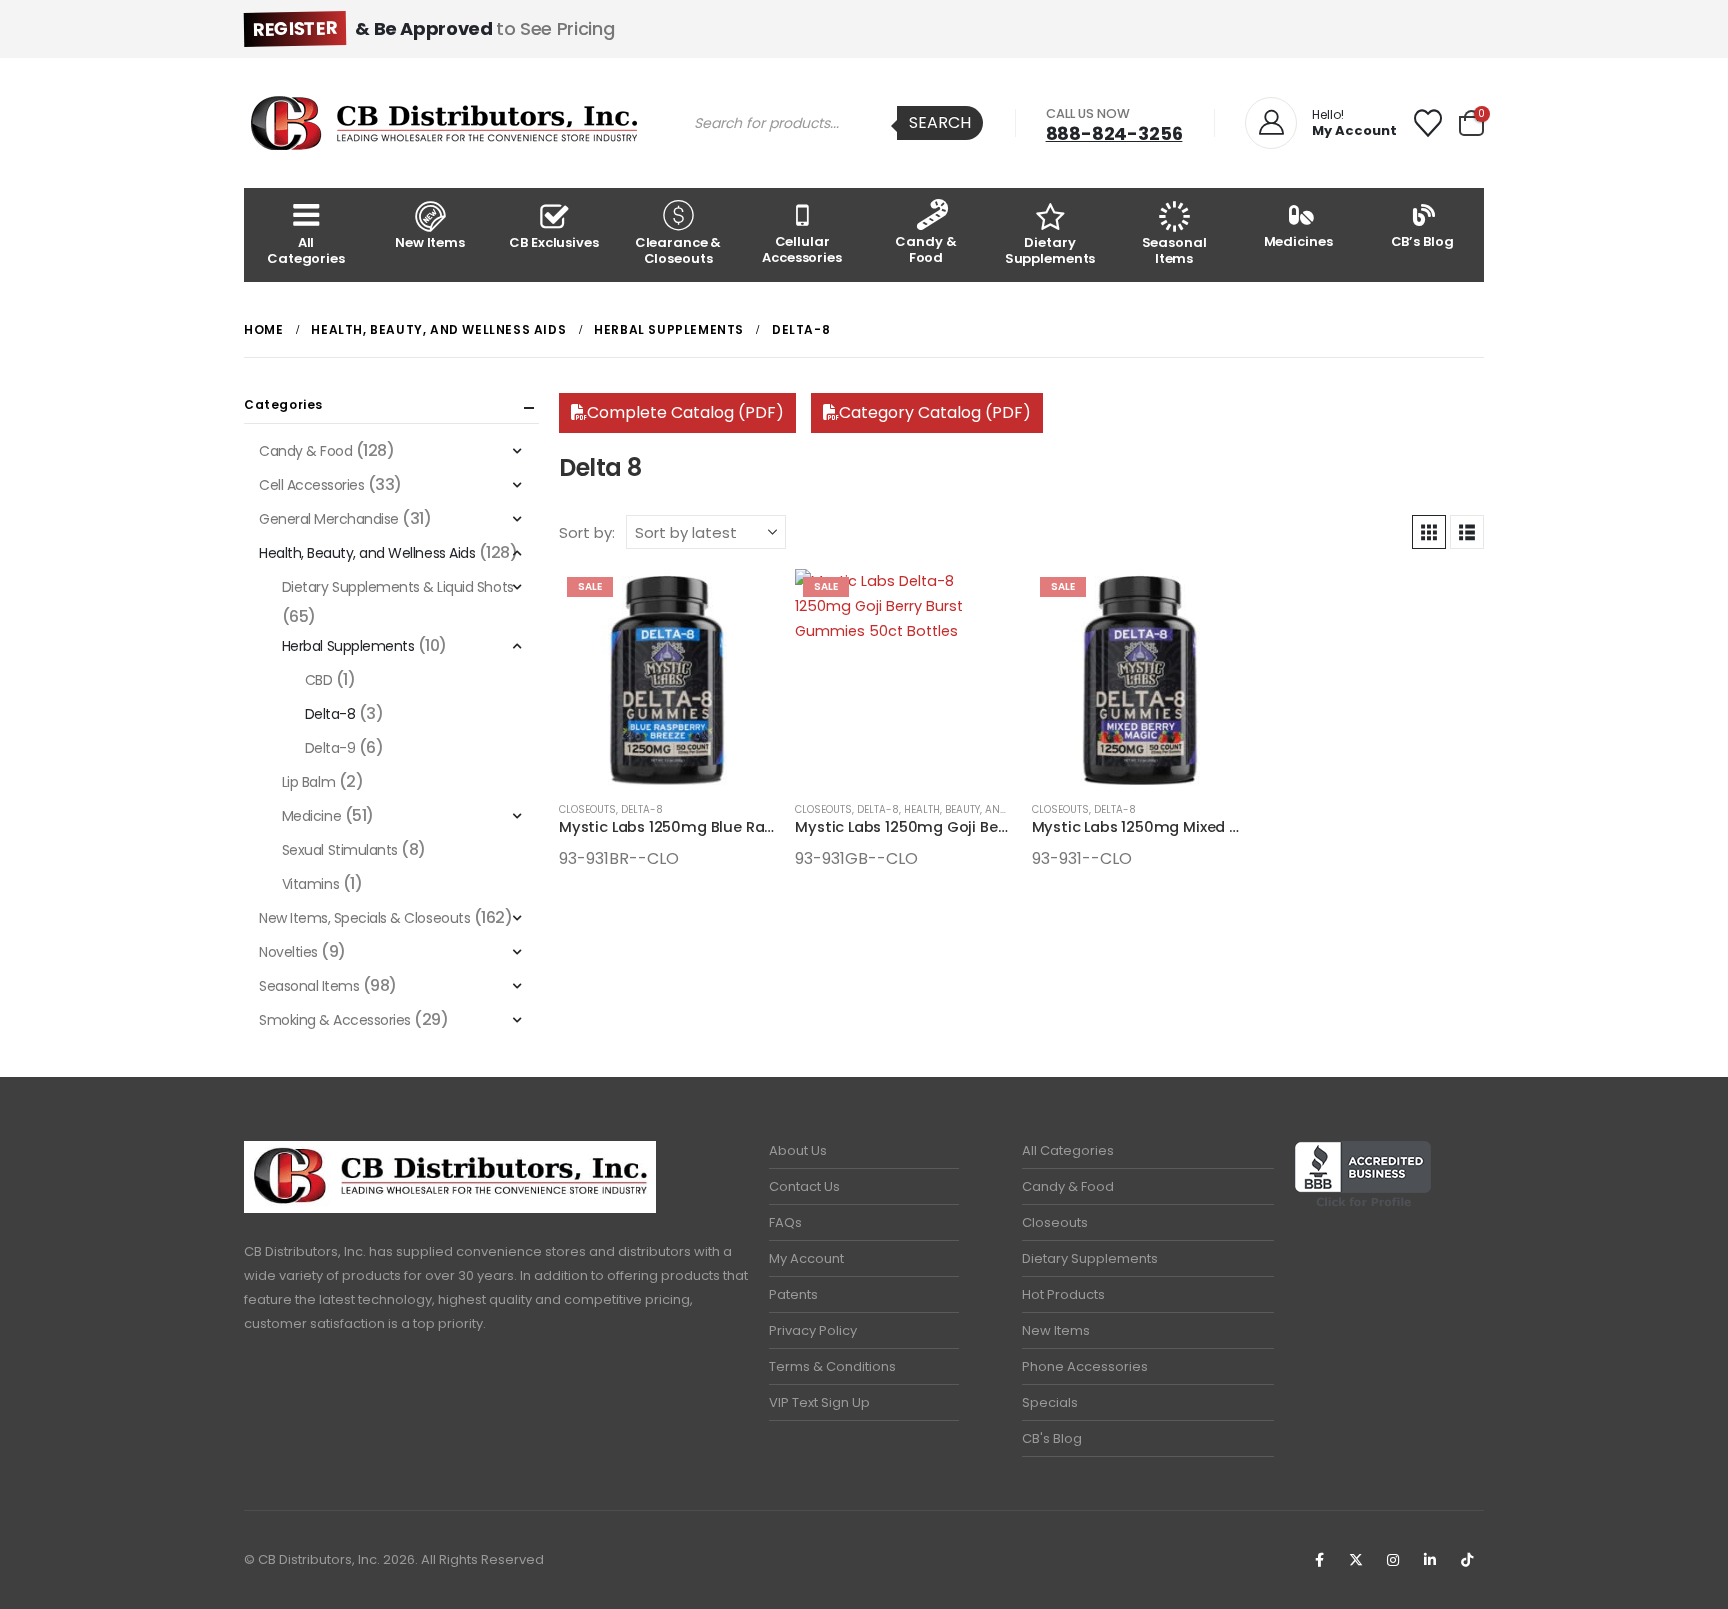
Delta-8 (642, 809)
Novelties (288, 952)
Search (940, 122)
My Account (806, 1258)
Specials (1050, 1402)
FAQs (785, 1222)
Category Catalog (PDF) (935, 412)
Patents (793, 1294)
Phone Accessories (1085, 1366)
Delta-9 (330, 748)
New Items (430, 242)
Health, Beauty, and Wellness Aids (996, 809)
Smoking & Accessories (335, 1020)
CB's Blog (1052, 1438)
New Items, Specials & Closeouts (364, 918)
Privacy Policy (813, 1330)
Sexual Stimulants (340, 850)
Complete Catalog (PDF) (685, 412)
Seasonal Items (1174, 250)
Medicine (311, 816)
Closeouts (587, 809)
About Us (798, 1150)
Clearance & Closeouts (678, 250)
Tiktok (1467, 1560)
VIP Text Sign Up (819, 1402)
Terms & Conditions (832, 1366)
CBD (319, 680)
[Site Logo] (444, 123)
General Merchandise (329, 519)
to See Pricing (433, 28)
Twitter (1356, 1560)
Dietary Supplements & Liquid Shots (398, 587)
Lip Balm (308, 782)
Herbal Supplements (348, 646)
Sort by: (587, 532)
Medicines (1298, 241)
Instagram (1393, 1560)
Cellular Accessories (802, 249)
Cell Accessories (311, 485)
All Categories (306, 250)
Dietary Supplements (1050, 250)
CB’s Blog (1422, 241)
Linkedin (1430, 1560)
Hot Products (1063, 1294)
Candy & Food (925, 249)
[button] (1429, 532)
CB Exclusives (553, 242)
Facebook (1319, 1560)
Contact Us (804, 1186)
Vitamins (310, 884)
